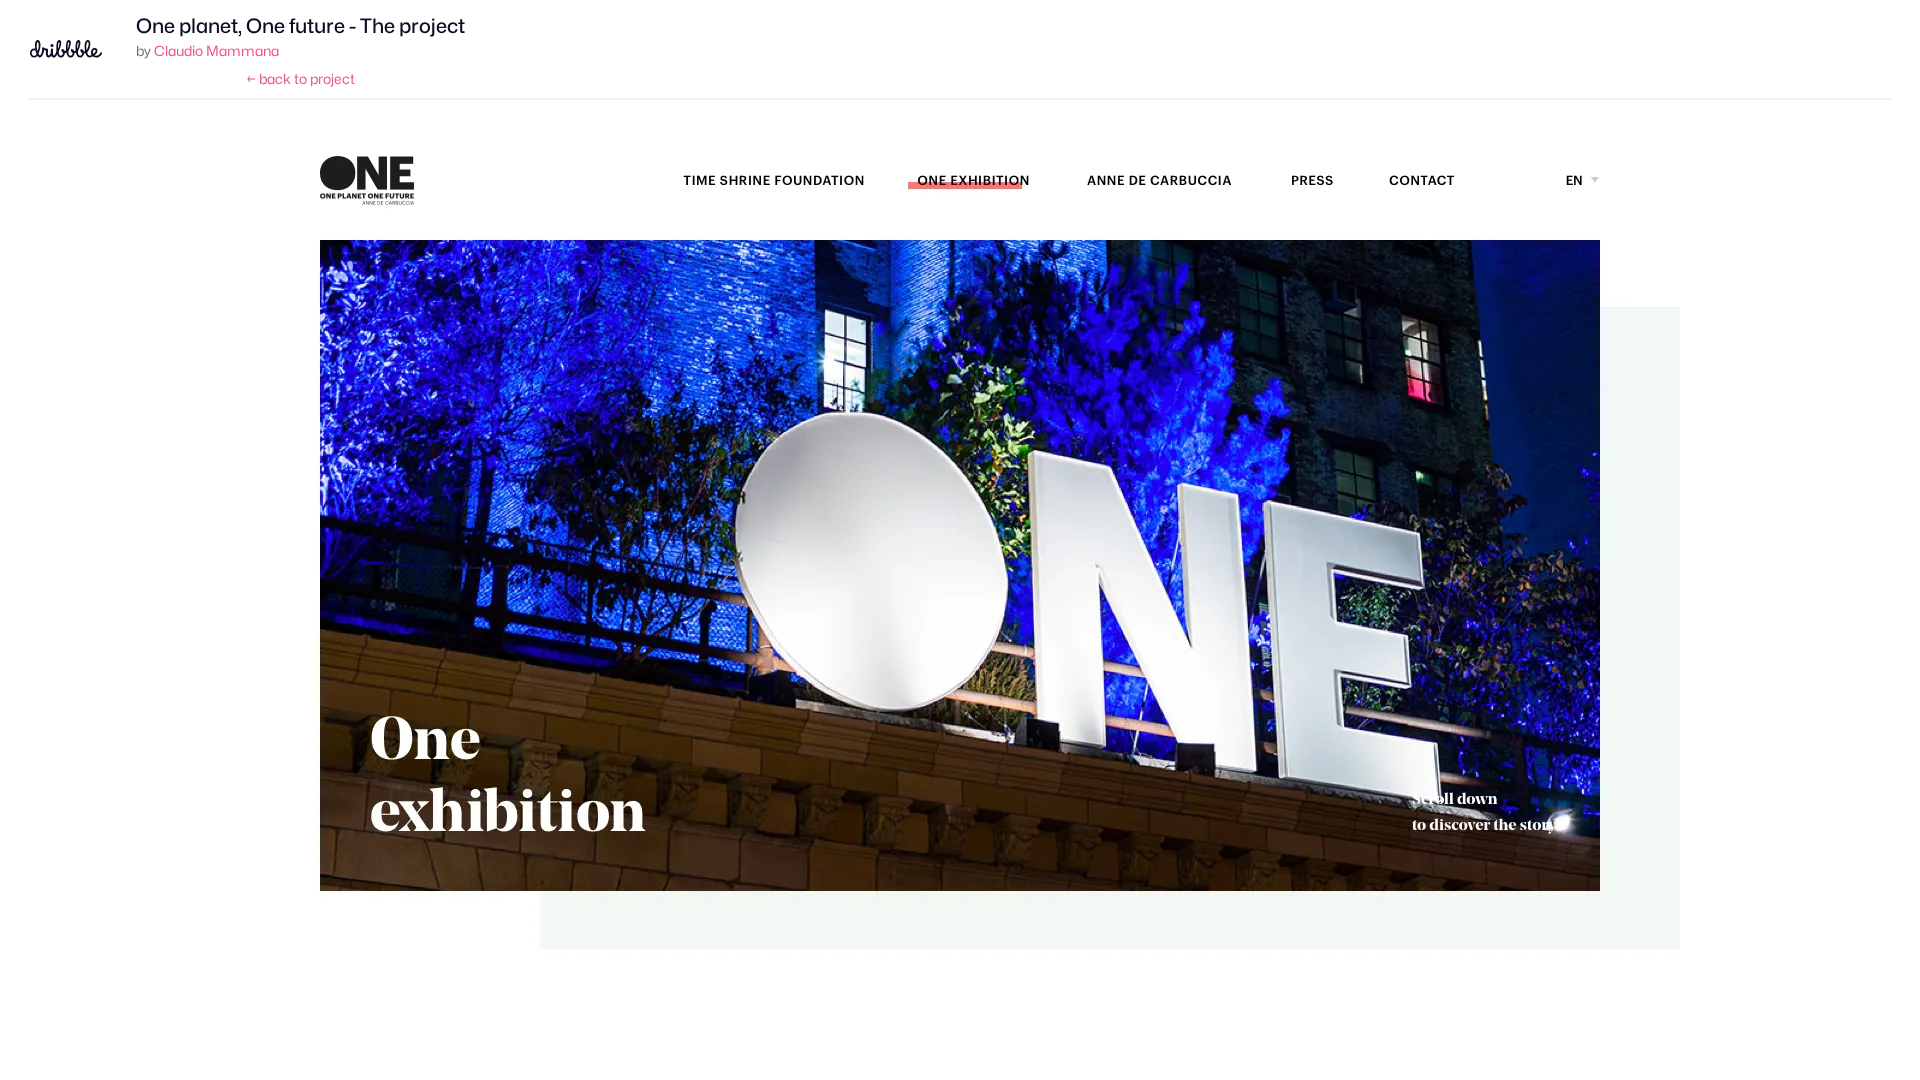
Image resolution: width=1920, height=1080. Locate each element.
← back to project (300, 78)
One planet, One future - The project (300, 26)
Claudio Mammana (216, 50)
